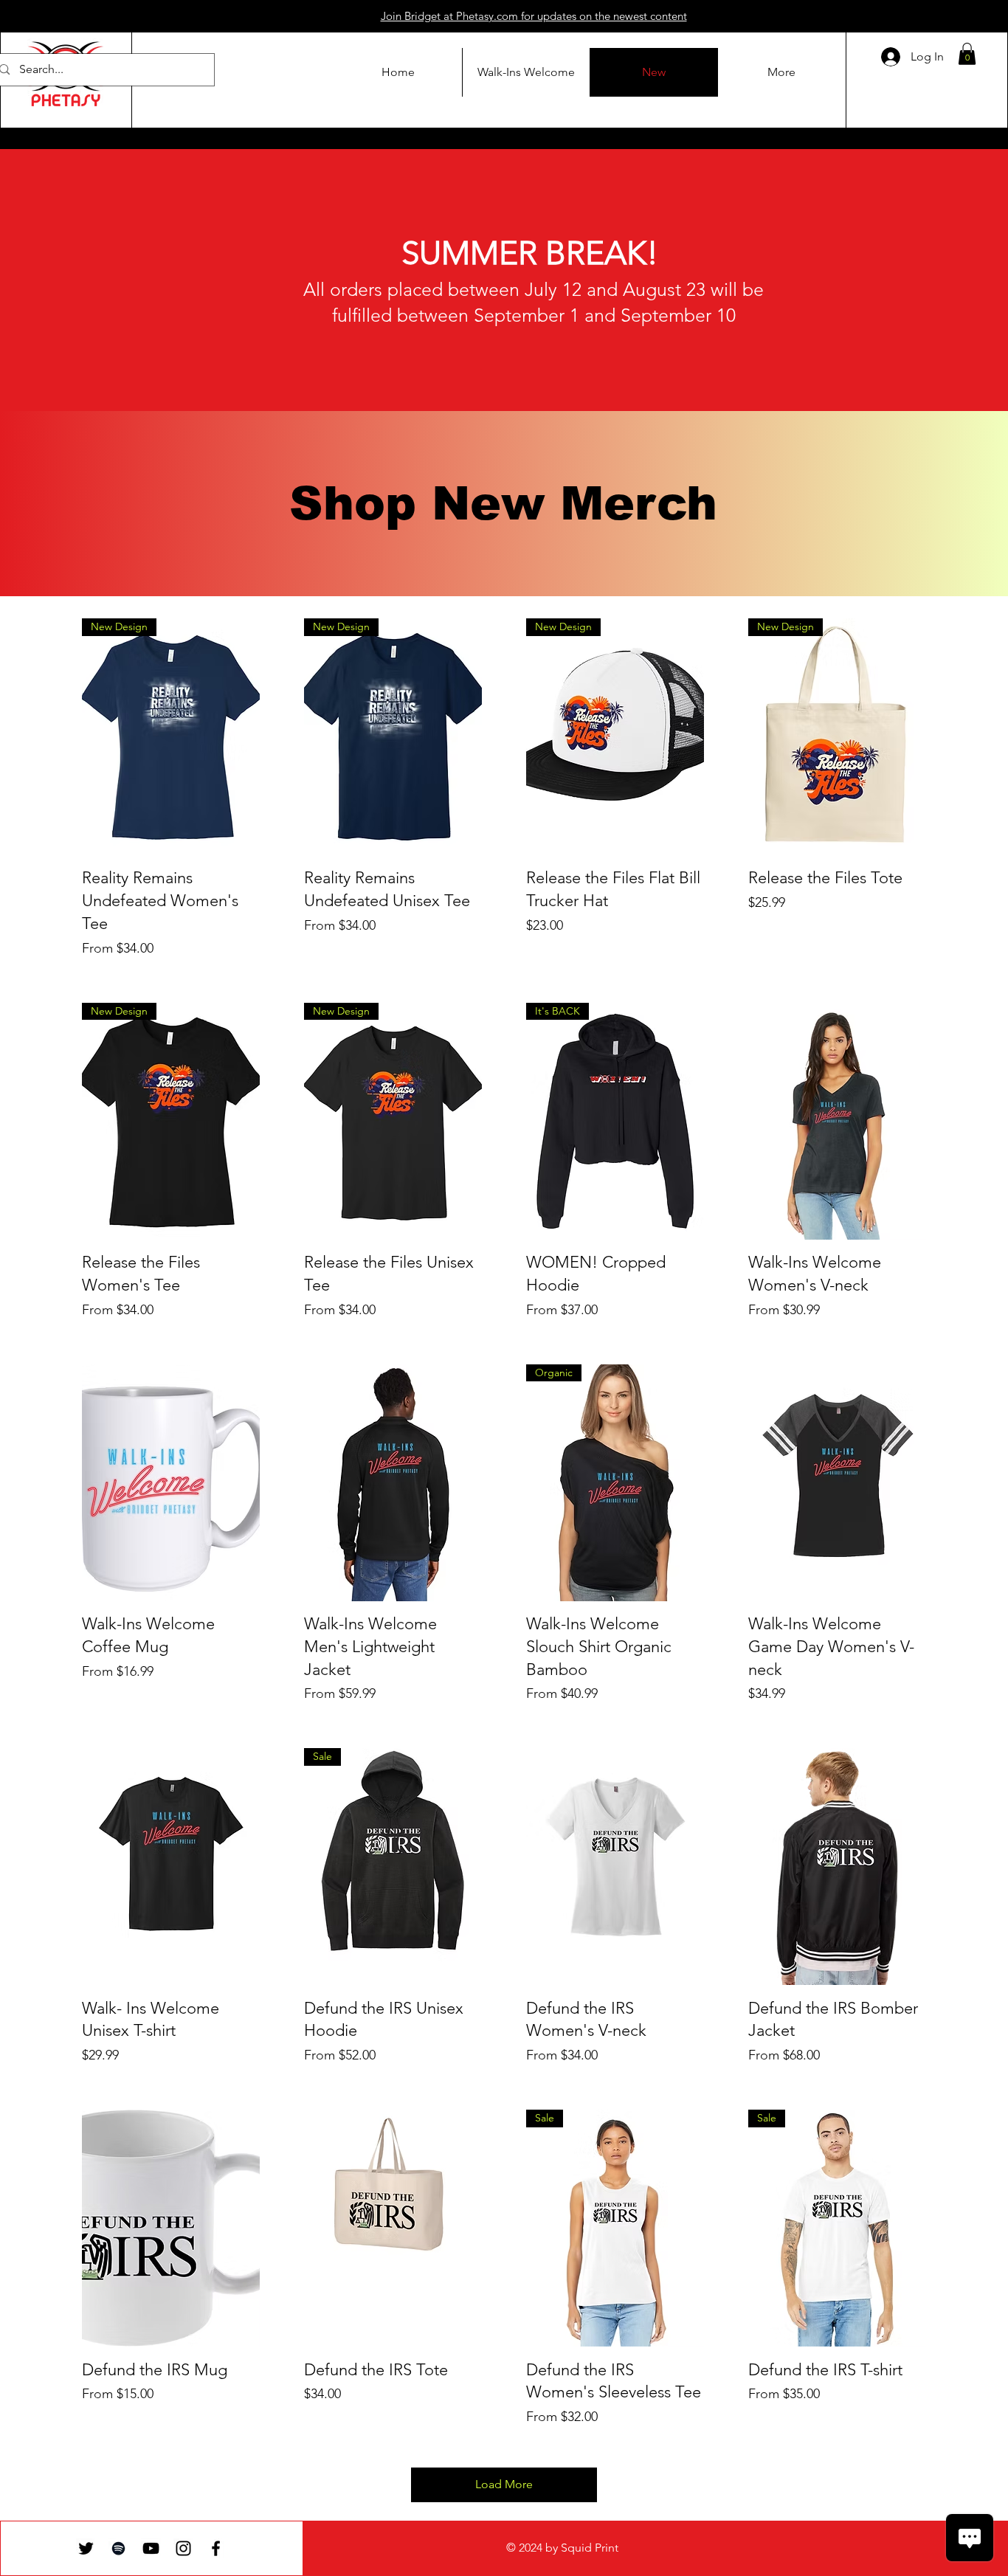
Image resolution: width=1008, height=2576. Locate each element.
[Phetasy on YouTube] (151, 2548)
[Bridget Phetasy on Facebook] (216, 2548)
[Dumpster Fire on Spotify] (118, 2548)
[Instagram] (183, 2548)
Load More (504, 2484)
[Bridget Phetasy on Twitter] (86, 2548)
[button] (967, 54)
